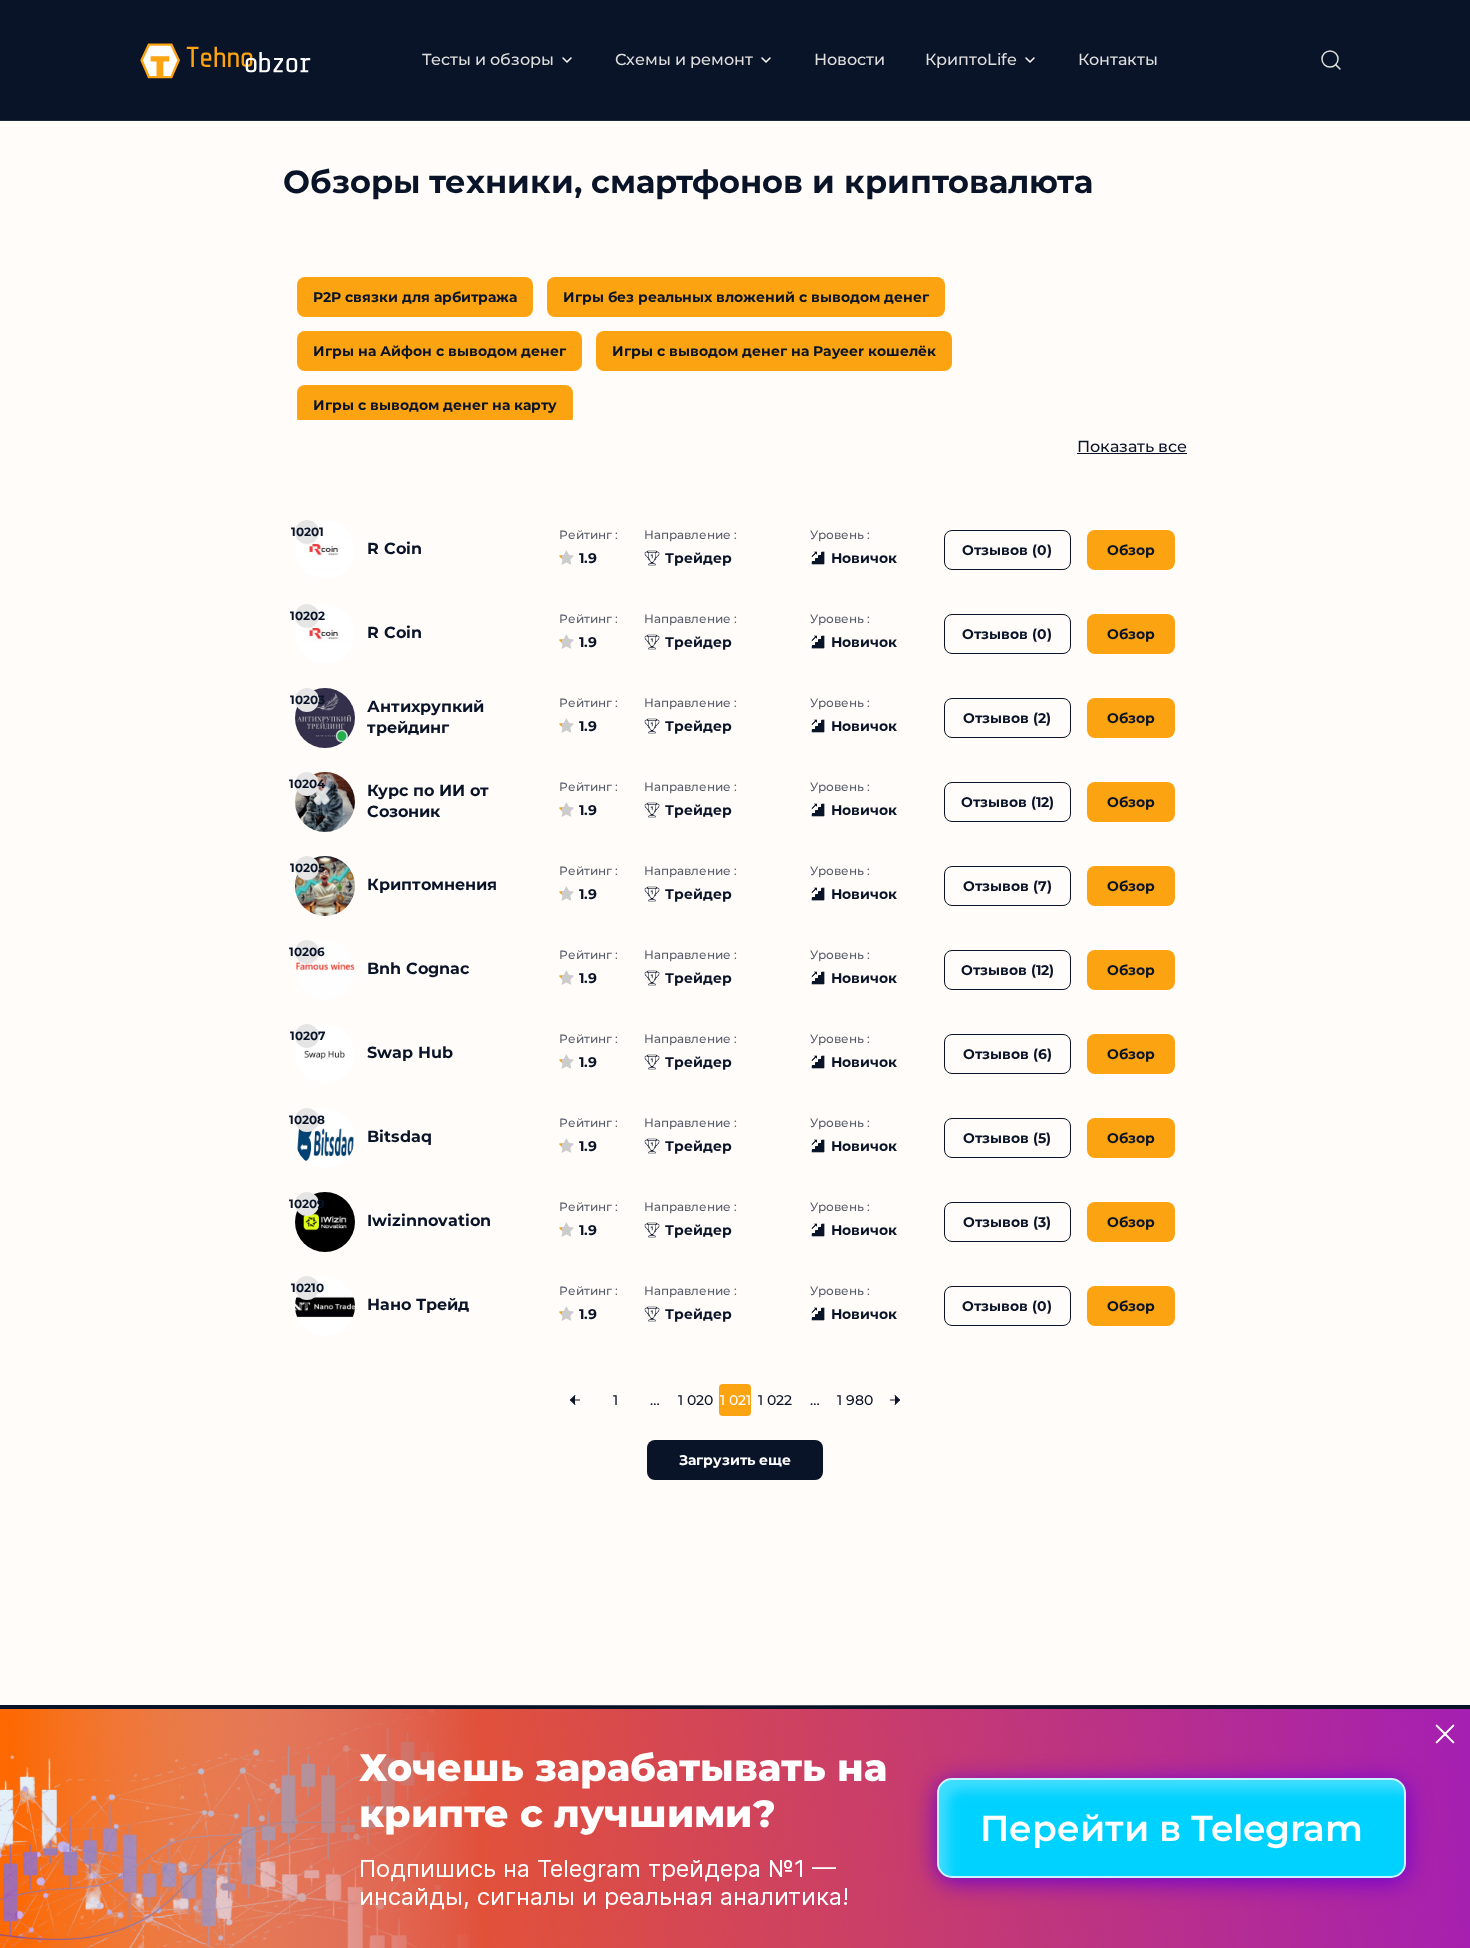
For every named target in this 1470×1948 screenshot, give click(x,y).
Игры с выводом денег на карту (435, 405)
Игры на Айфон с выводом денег (439, 351)
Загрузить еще (735, 1460)
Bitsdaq (399, 1136)
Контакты (1118, 59)
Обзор (1131, 550)
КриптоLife (971, 59)
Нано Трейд (418, 1304)
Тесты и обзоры (488, 59)
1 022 (775, 1400)
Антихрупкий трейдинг (425, 717)
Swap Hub (410, 1052)
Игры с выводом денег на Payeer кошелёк (774, 351)
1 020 (695, 1400)
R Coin (394, 548)
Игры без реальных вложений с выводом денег (746, 297)
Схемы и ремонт (684, 59)
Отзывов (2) (1007, 718)
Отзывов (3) (1007, 1222)
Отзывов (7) (1007, 886)
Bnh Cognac (418, 968)
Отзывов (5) (1007, 1138)
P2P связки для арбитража (415, 297)
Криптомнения (432, 884)
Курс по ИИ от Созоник (428, 801)
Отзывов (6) (1007, 1054)
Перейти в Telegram (1171, 1829)
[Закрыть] (1445, 1734)
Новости (849, 59)
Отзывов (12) (1007, 802)
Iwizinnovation (429, 1220)
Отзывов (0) (1007, 550)
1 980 (855, 1400)
